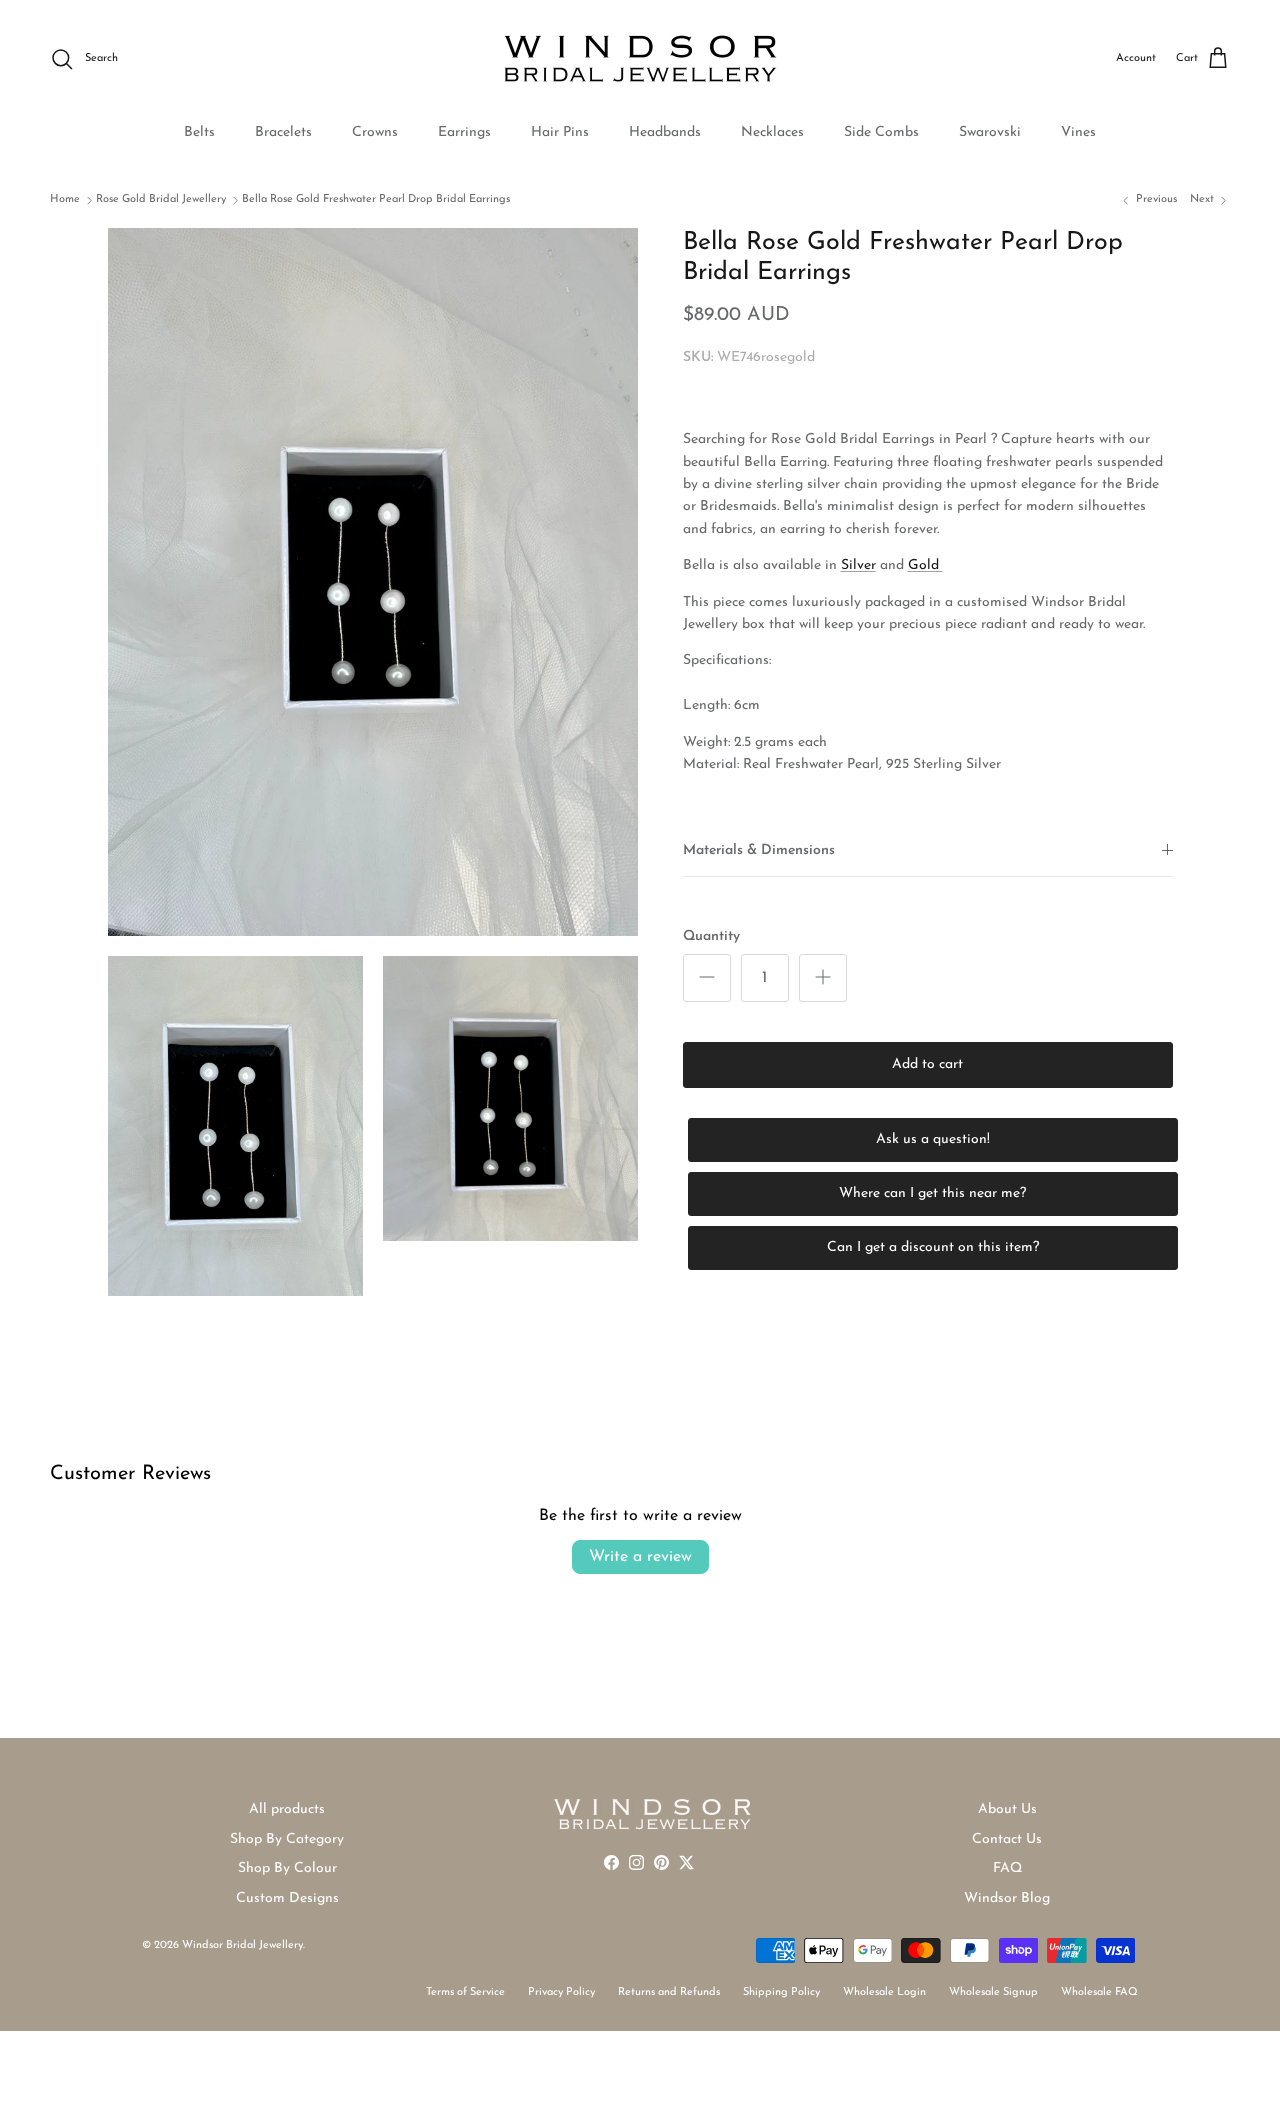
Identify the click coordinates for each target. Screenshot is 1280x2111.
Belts (199, 132)
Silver (858, 565)
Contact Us (1007, 1839)
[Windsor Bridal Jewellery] (640, 59)
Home (65, 199)
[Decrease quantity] (707, 978)
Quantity (711, 935)
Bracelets (283, 132)
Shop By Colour (287, 1868)
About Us (1007, 1809)
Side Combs (881, 132)
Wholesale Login (884, 1992)
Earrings (464, 132)
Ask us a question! (933, 1139)
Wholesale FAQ (1099, 1992)
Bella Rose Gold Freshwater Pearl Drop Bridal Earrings (376, 199)
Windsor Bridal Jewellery (242, 1945)
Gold (925, 565)
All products (287, 1809)
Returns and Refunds (669, 1992)
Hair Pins (560, 132)
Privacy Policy (561, 1992)
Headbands (665, 132)
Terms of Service (465, 1992)
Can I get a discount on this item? (933, 1247)
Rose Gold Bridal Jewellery (161, 199)
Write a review (640, 1557)
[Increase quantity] (823, 978)
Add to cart (927, 1064)
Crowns (375, 132)
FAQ (1007, 1868)
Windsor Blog (1007, 1898)
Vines (1078, 132)
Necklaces (772, 132)
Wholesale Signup (993, 1992)
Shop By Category (287, 1839)
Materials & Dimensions (759, 850)
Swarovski (990, 132)
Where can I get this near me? (932, 1193)
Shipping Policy (781, 1992)
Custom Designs (287, 1898)
